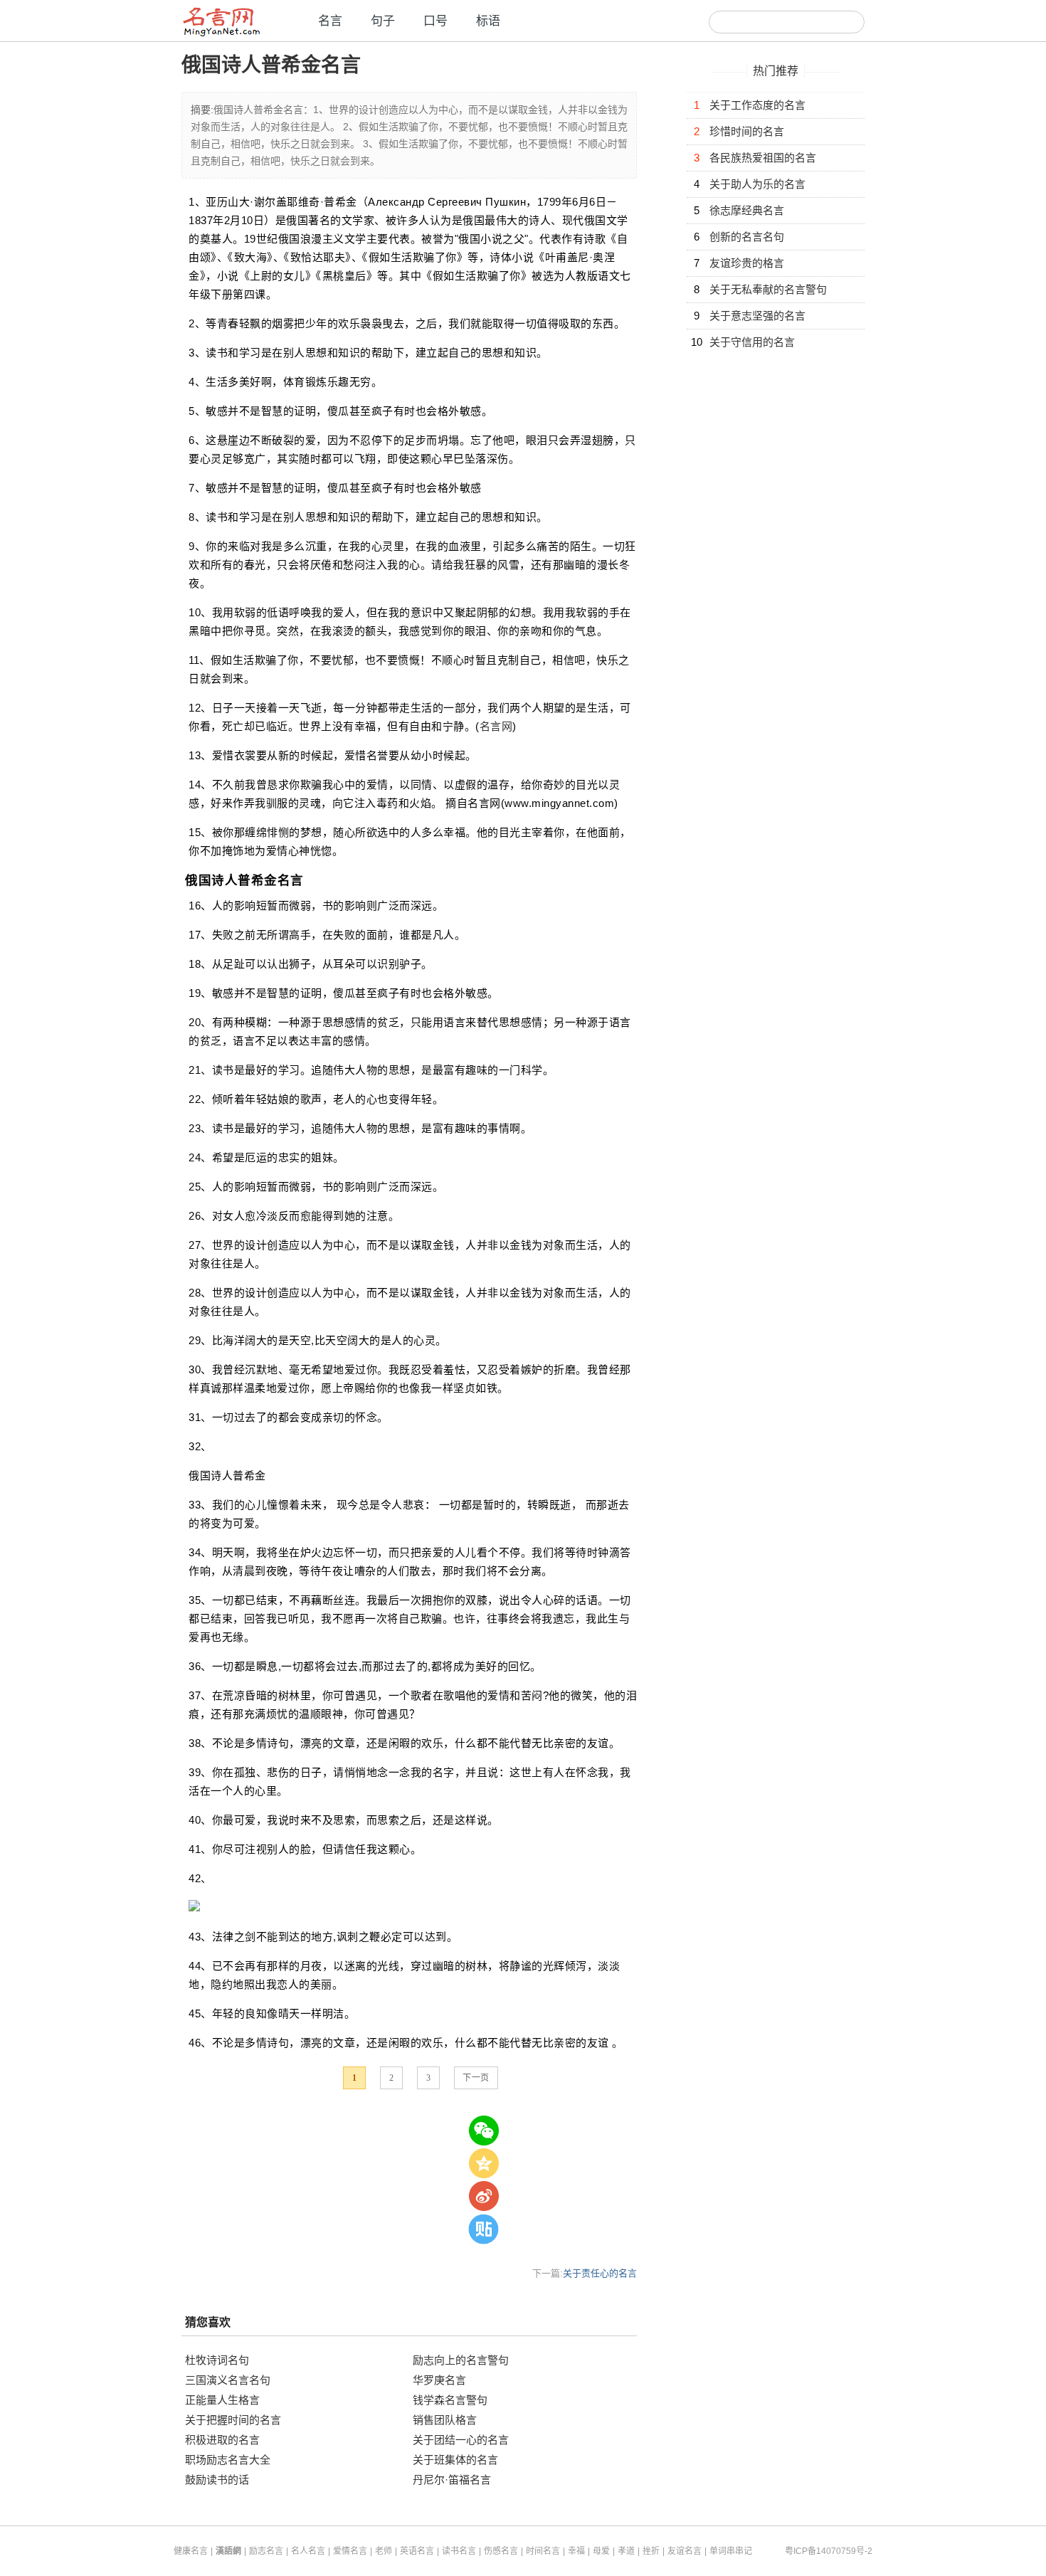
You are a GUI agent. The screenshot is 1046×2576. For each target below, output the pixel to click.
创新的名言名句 (747, 237)
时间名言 (543, 2551)
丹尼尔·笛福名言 (452, 2480)
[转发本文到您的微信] (484, 2131)
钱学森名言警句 (450, 2400)
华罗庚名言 (439, 2380)
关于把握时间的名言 (233, 2420)
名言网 (496, 726)
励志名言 (266, 2551)
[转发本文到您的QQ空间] (484, 2163)
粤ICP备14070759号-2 (829, 2551)
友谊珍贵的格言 (747, 263)
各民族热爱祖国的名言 (763, 158)
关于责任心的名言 (600, 2273)
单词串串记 (731, 2551)
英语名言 (417, 2551)
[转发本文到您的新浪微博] (484, 2196)
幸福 (576, 2551)
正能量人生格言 (222, 2400)
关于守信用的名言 (752, 342)
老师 (384, 2551)
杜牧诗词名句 (217, 2360)
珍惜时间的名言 (747, 131)
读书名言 (459, 2551)
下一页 (476, 2078)
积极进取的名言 (222, 2440)
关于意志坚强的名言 (757, 316)
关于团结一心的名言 (461, 2440)
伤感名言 (501, 2551)
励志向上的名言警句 (461, 2360)
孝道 (626, 2551)
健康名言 (191, 2551)
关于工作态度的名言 (757, 105)
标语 (488, 21)
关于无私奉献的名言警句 (768, 289)
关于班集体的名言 (455, 2460)
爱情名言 (350, 2551)
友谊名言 (685, 2551)
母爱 (601, 2551)
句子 (383, 21)
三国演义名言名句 (228, 2380)
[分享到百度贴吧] (484, 2229)
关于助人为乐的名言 (757, 184)
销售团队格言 (445, 2420)
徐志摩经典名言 (747, 210)
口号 (435, 21)
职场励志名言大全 (228, 2460)
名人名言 (308, 2551)
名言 (330, 21)
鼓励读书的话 (217, 2480)
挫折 (651, 2551)
